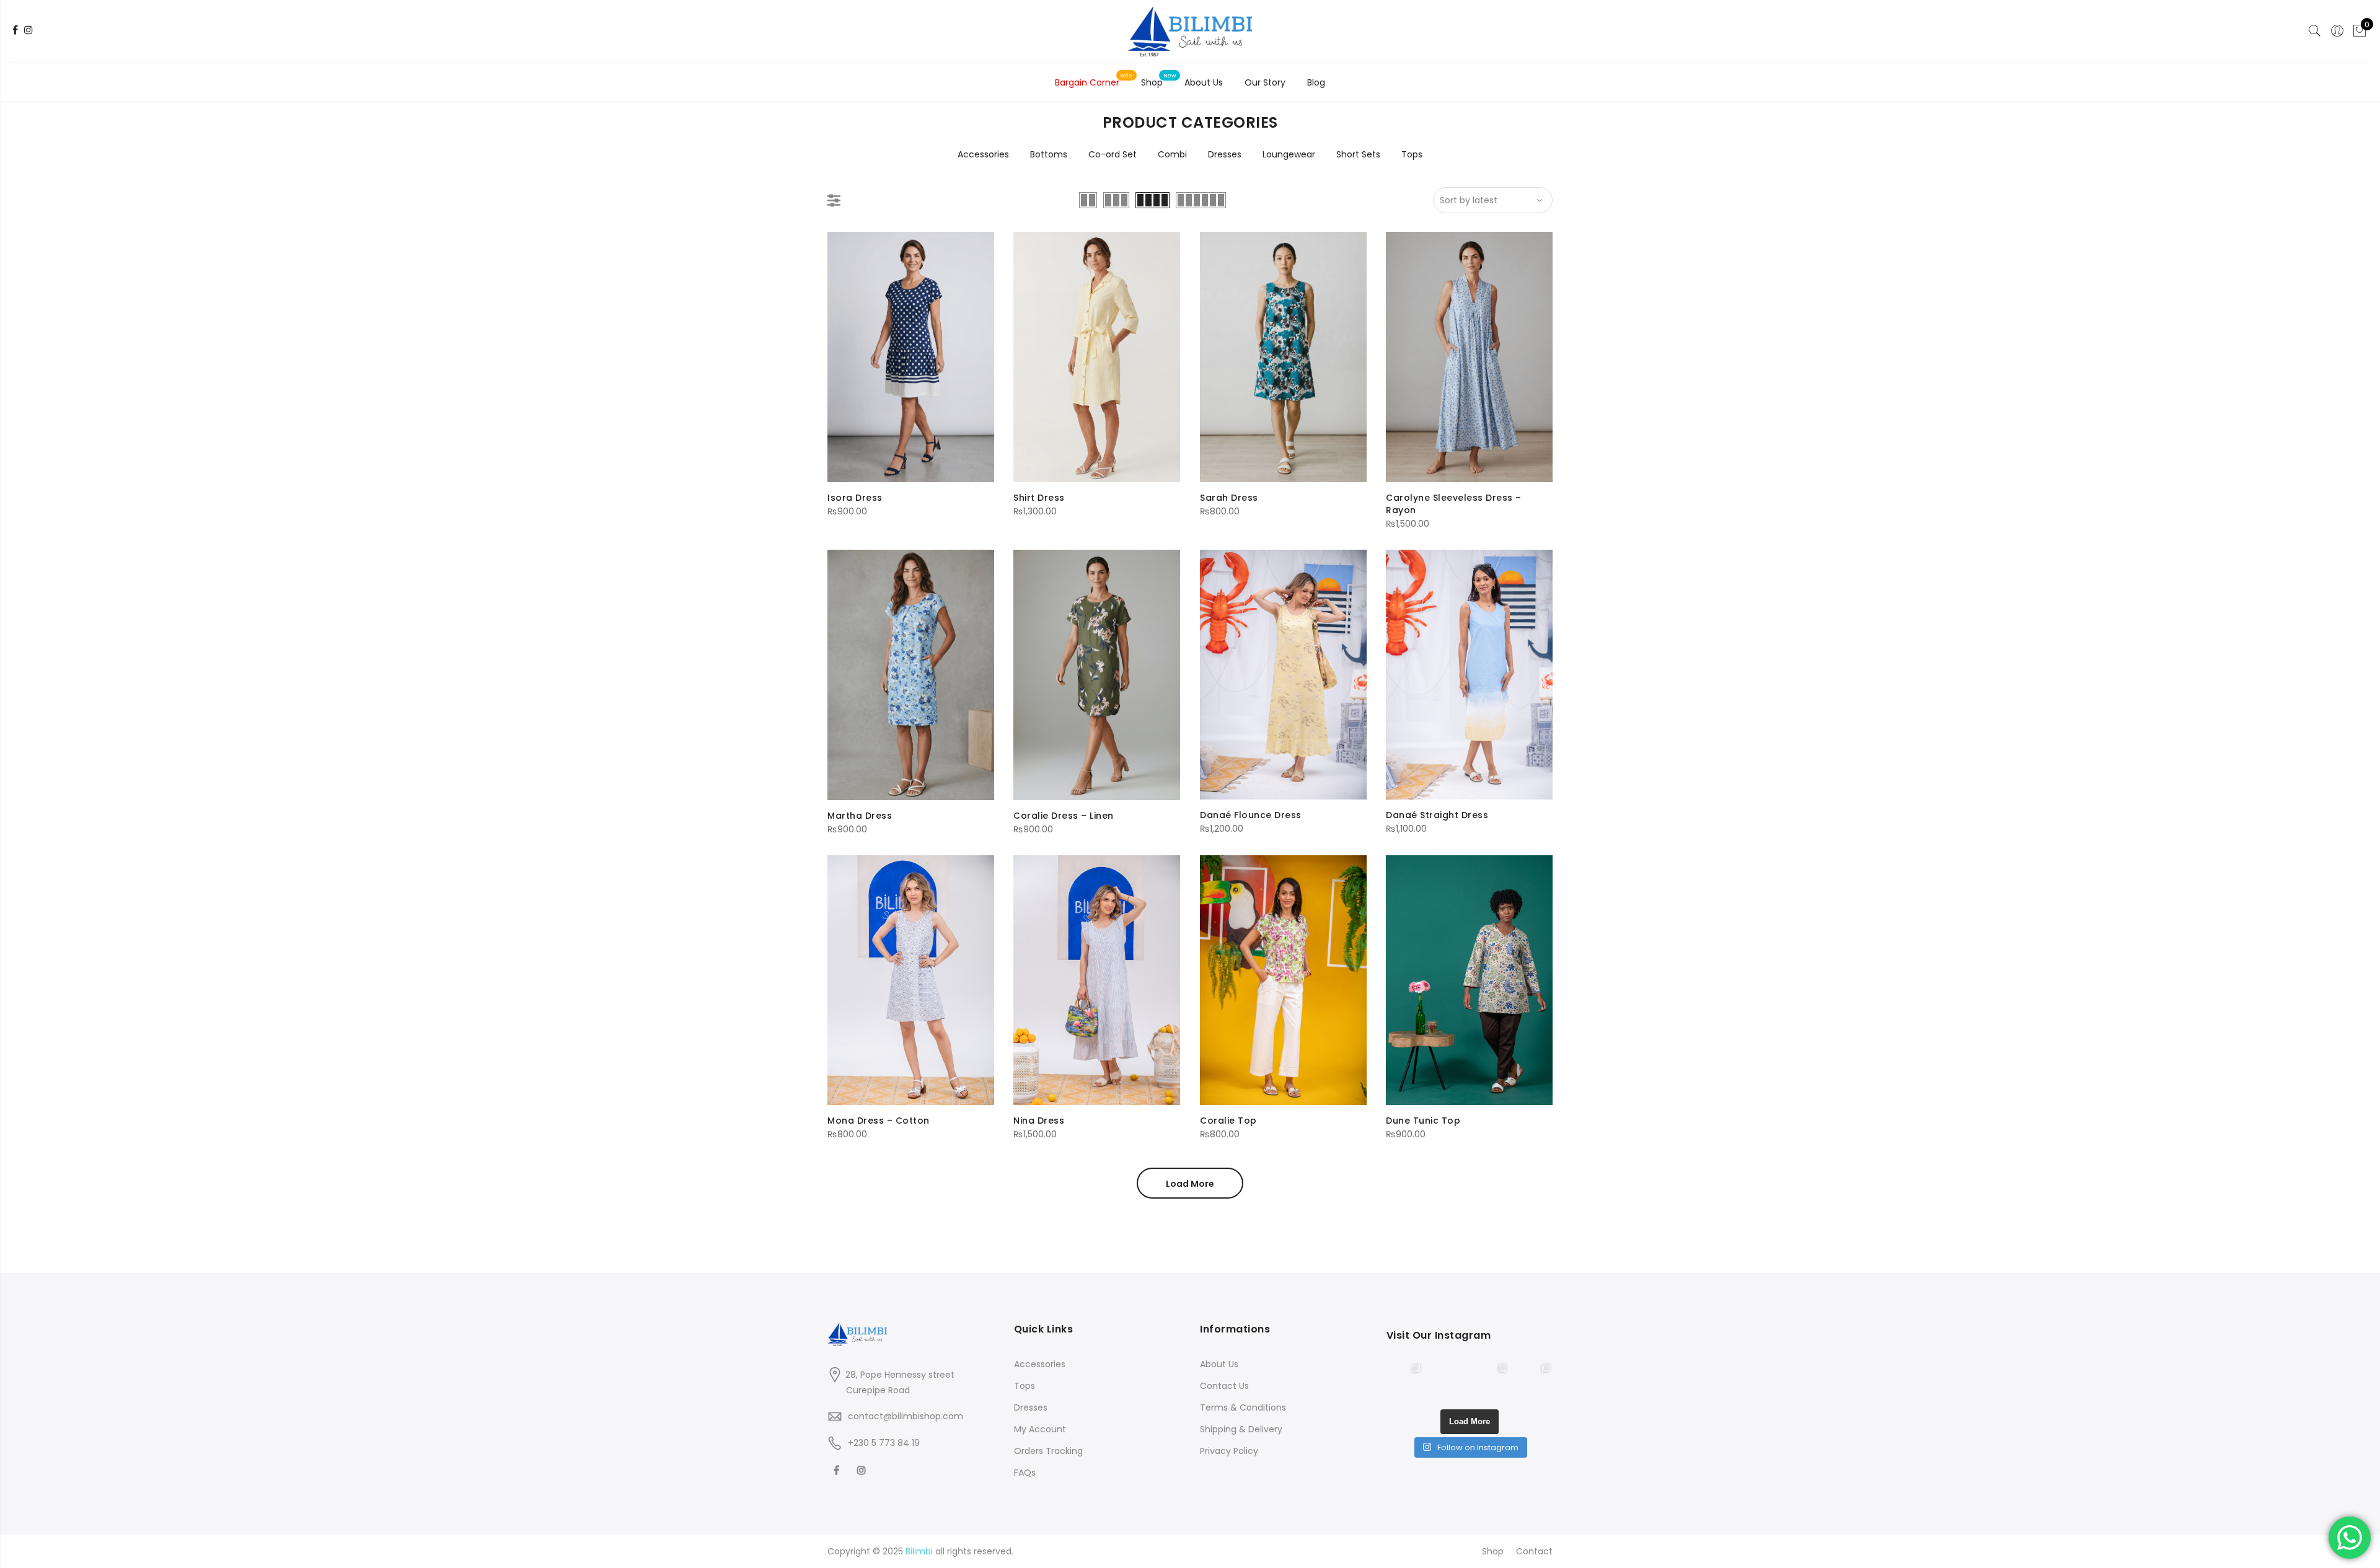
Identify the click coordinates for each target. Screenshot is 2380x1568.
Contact (1534, 1551)
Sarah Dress (1229, 498)
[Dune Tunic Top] (1469, 980)
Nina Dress (1039, 1121)
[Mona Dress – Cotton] (911, 980)
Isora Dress (855, 498)
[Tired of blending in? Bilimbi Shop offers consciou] (1448, 1380)
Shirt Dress (1039, 498)
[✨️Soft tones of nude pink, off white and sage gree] (1491, 1380)
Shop (1152, 82)
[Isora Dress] (911, 357)
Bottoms (1049, 154)
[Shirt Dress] (1097, 357)
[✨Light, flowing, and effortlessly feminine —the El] (1534, 1380)
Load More (1190, 1184)
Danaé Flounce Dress (1251, 815)
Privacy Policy (1229, 1451)
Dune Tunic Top (1423, 1121)
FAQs (1025, 1473)
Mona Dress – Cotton (879, 1121)
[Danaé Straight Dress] (1469, 675)
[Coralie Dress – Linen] (1097, 675)
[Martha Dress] (911, 675)
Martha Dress (860, 816)
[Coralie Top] (1283, 980)
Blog (1316, 82)
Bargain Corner (1087, 82)
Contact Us (1224, 1386)
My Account (1040, 1429)
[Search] (2315, 31)
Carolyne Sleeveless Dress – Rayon (1454, 504)
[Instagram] (863, 1470)
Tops (1412, 154)
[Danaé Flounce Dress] (1283, 675)
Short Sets (1358, 154)
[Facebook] (838, 1470)
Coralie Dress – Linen (1064, 816)
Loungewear (1289, 154)
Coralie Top (1228, 1121)
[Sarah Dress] (1283, 357)
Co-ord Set (1113, 154)
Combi (1172, 154)
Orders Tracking (1048, 1451)
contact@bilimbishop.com (906, 1416)
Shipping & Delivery (1241, 1429)
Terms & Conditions (1243, 1407)
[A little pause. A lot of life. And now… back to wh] (1405, 1380)
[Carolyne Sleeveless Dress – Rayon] (1469, 357)
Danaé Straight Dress (1437, 815)
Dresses (1225, 154)
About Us (1204, 82)
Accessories (983, 154)
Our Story (1265, 82)
